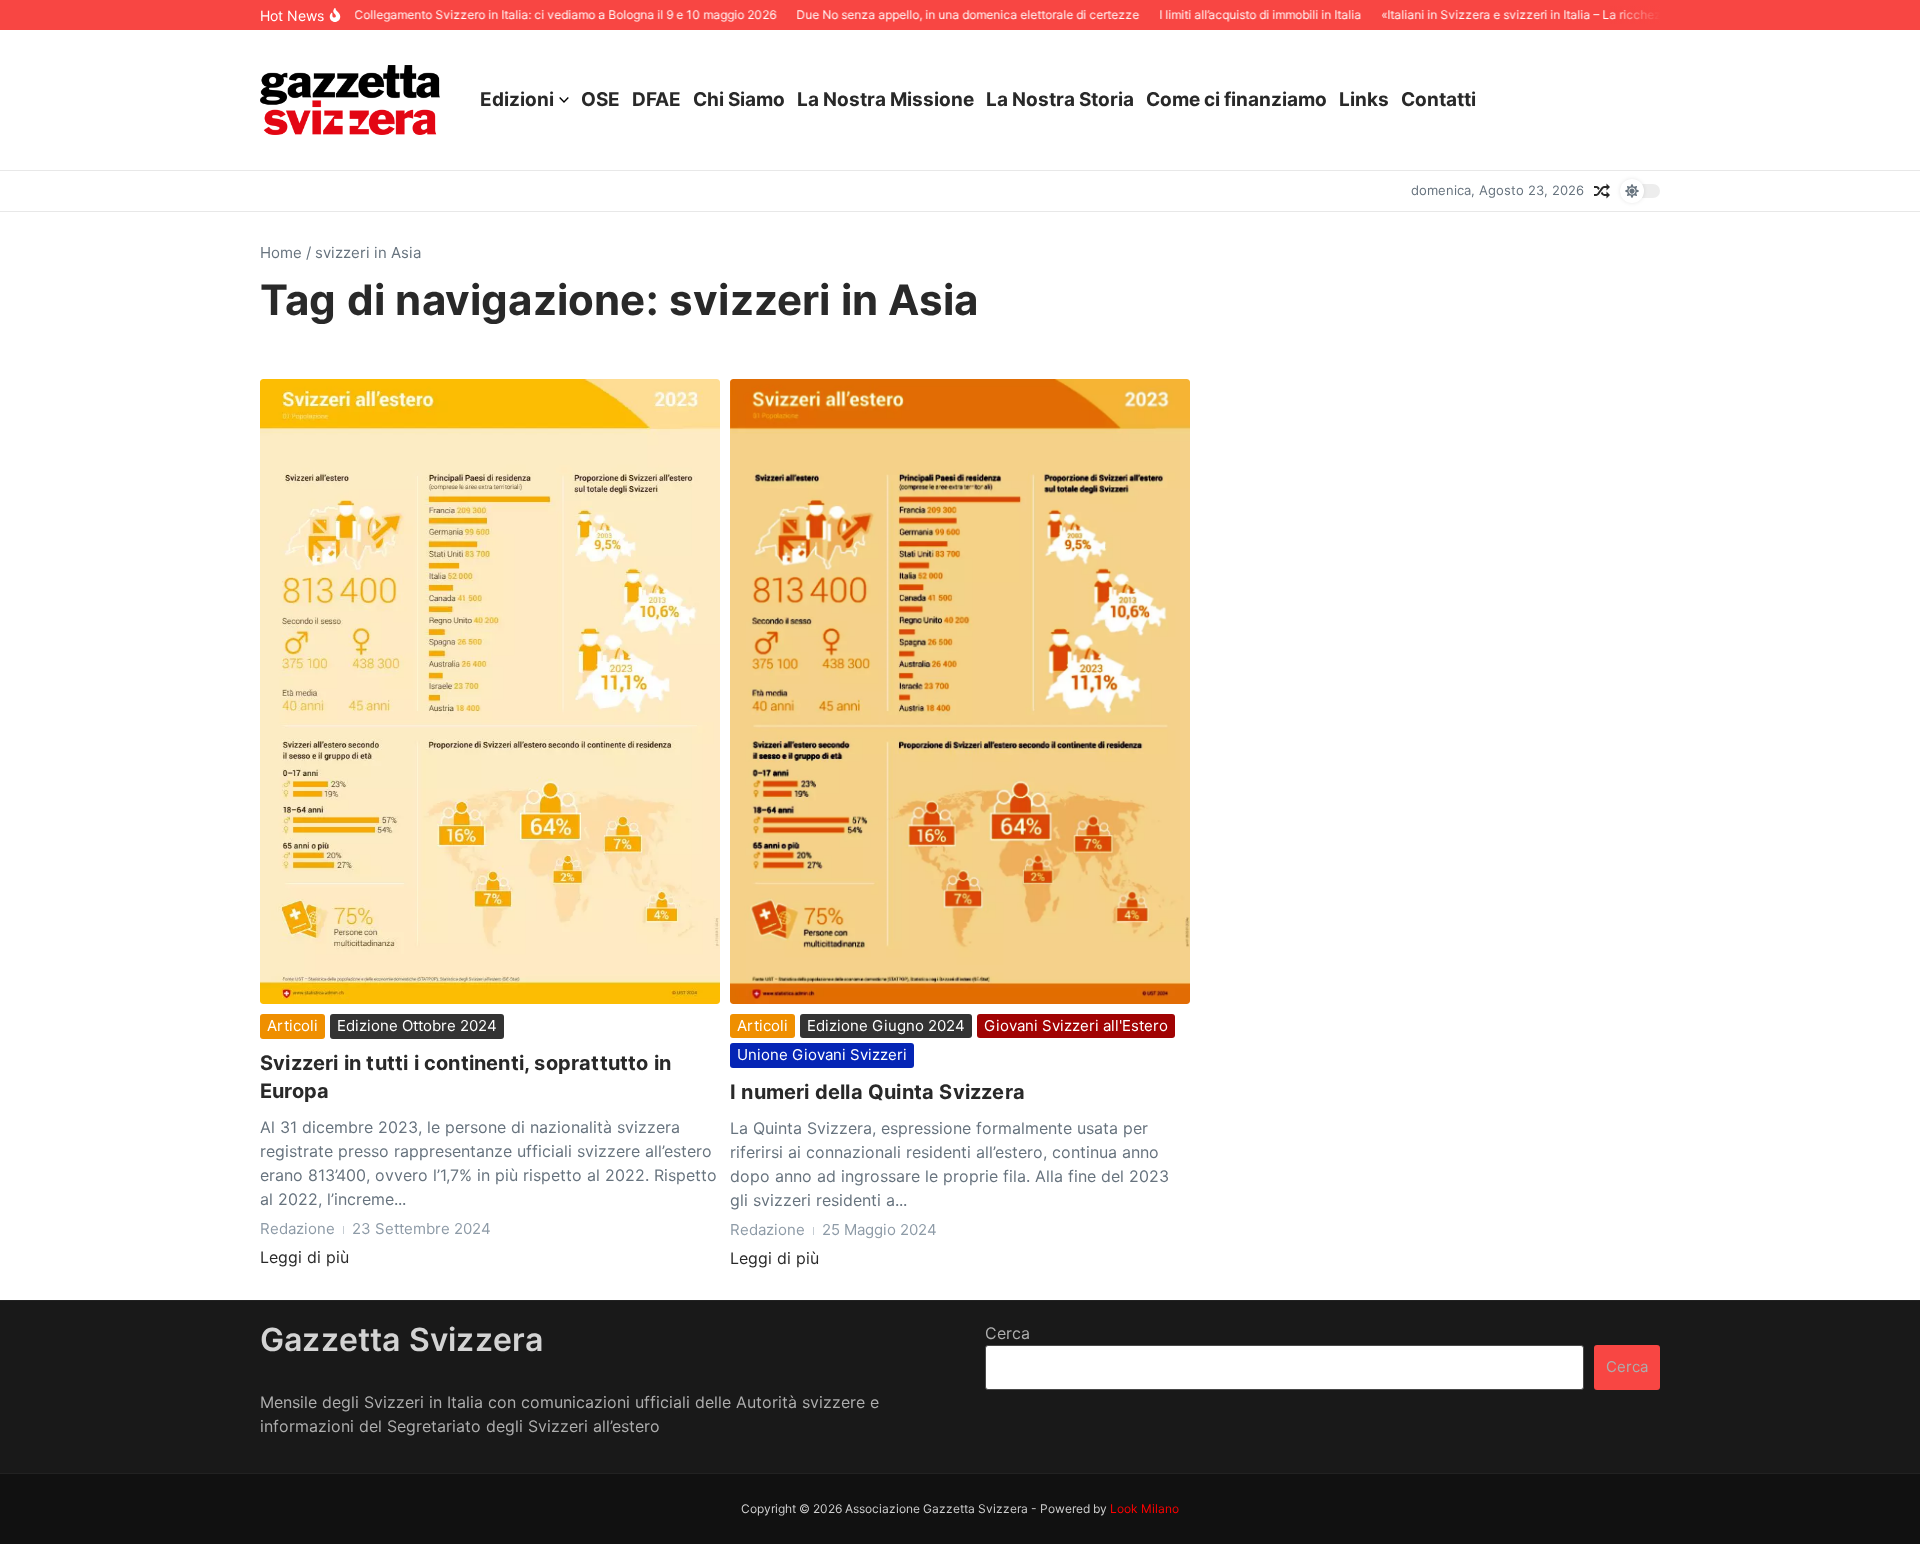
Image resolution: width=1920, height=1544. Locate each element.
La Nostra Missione (885, 99)
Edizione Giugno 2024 (886, 1025)
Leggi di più (304, 1257)
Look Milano (1144, 1508)
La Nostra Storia (1060, 99)
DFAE (656, 99)
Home (281, 252)
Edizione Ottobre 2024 (417, 1025)
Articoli (292, 1025)
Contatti (1438, 99)
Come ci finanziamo (1236, 99)
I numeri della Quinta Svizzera (877, 1092)
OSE (600, 99)
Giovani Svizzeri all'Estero (1076, 1025)
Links (1364, 99)
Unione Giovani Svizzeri (822, 1054)
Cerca (1007, 1333)
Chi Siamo (739, 99)
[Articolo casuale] (1602, 191)
